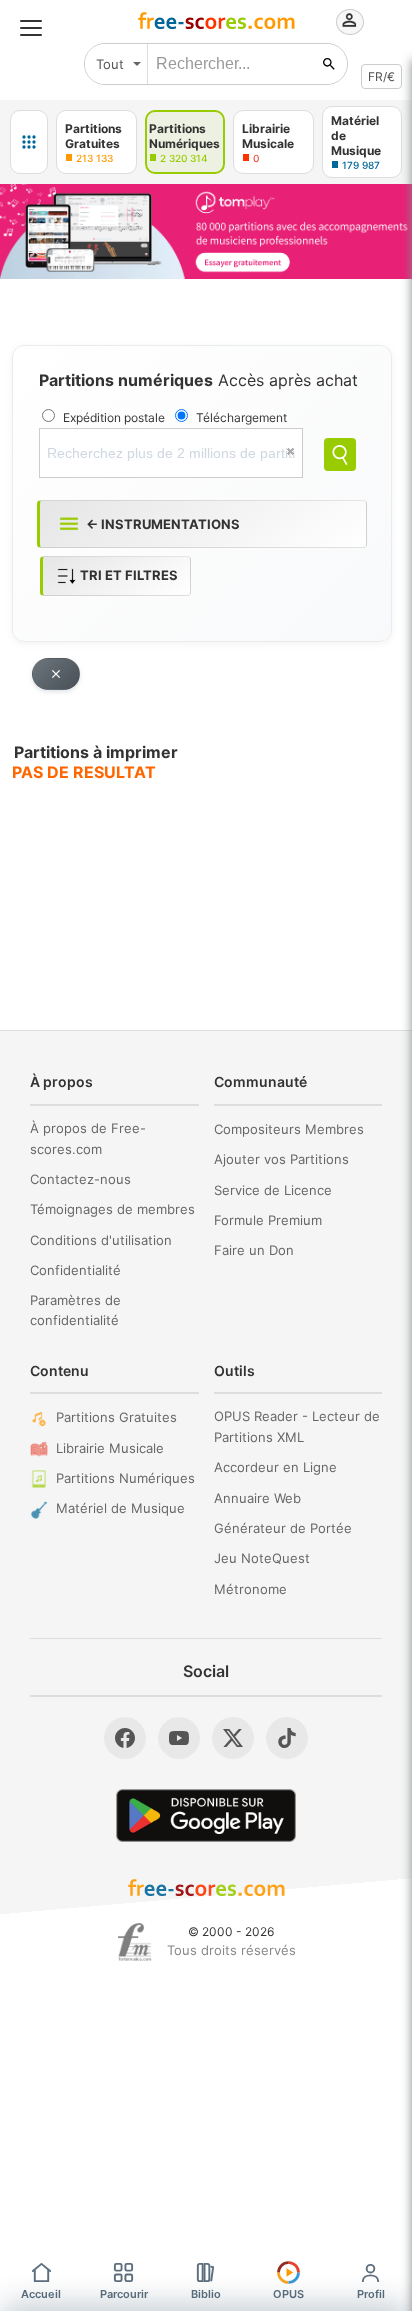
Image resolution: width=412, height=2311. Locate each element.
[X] (233, 1738)
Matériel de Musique (120, 1508)
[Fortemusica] (134, 1942)
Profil (371, 2294)
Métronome (250, 1589)
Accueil (41, 2294)
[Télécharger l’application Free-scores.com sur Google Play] (206, 1815)
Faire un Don (254, 1250)
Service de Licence (273, 1190)
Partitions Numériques (125, 1478)
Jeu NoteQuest (262, 1558)
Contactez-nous (80, 1179)
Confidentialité (75, 1270)
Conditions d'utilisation (101, 1240)
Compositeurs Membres (289, 1129)
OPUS (288, 2294)
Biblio (206, 2294)
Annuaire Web (257, 1498)
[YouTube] (179, 1738)
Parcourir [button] (124, 2294)
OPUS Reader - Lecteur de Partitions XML (297, 1426)
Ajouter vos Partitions (281, 1159)
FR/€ (381, 76)
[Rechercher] (329, 64)
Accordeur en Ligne (275, 1467)
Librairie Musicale (110, 1448)
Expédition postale (114, 417)
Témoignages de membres (112, 1209)
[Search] (340, 454)
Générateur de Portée (283, 1528)
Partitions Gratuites (116, 1417)
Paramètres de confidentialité (75, 1310)
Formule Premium (268, 1220)
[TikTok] (287, 1738)
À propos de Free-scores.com (88, 1138)
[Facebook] (125, 1738)
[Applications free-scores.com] (29, 142)
